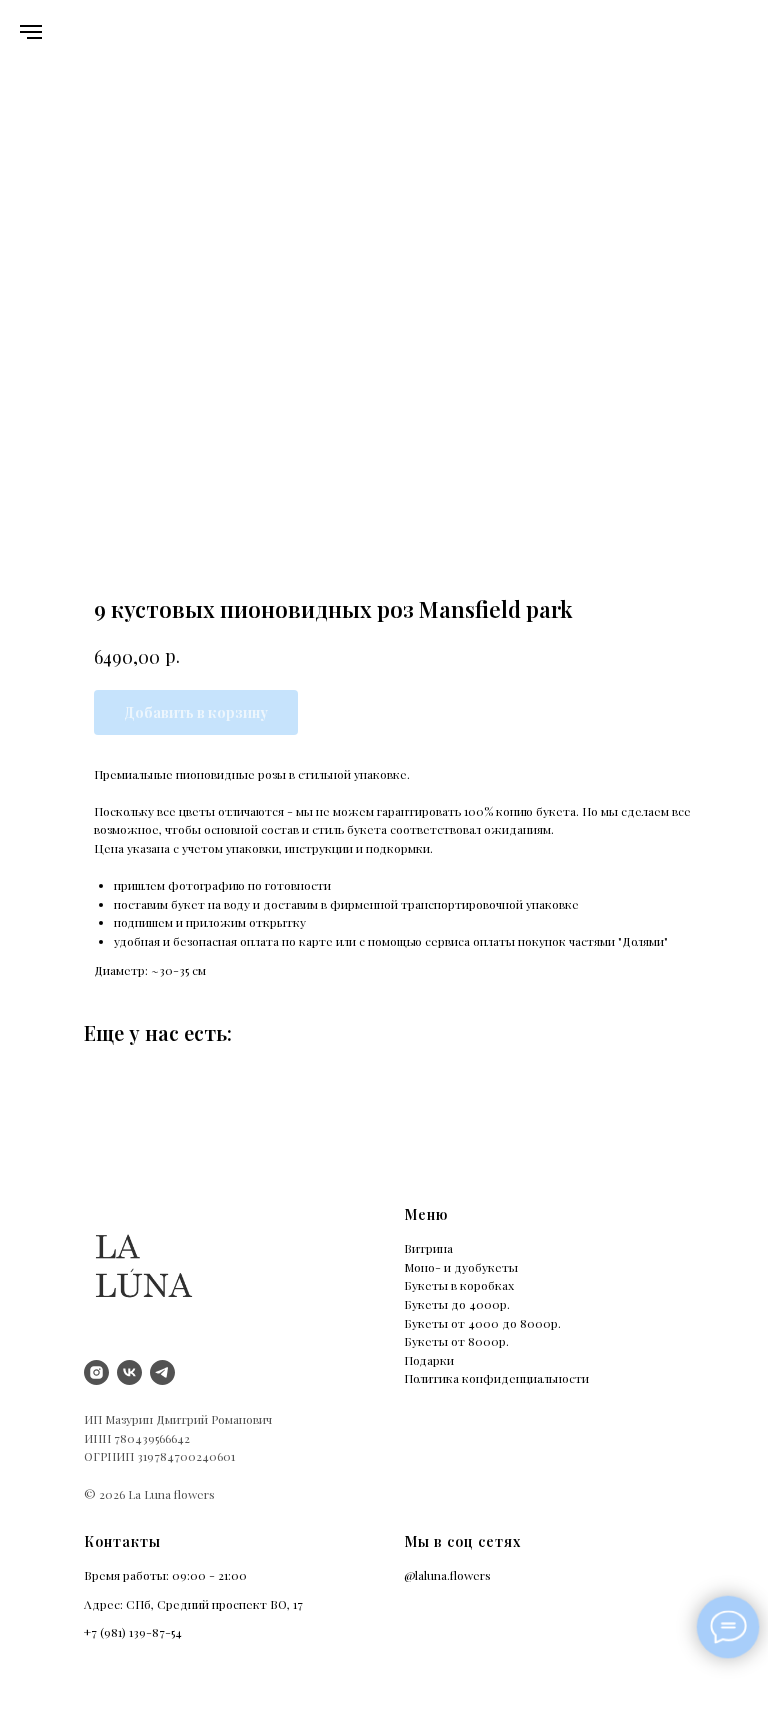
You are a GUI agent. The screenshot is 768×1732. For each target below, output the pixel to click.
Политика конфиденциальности (496, 1378)
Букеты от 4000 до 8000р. (482, 1323)
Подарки (429, 1360)
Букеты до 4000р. (457, 1304)
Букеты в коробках (459, 1285)
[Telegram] (162, 1372)
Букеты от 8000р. (456, 1341)
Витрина (428, 1248)
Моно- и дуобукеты (461, 1267)
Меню (426, 1214)
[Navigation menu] (31, 32)
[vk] (129, 1372)
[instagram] (96, 1372)
